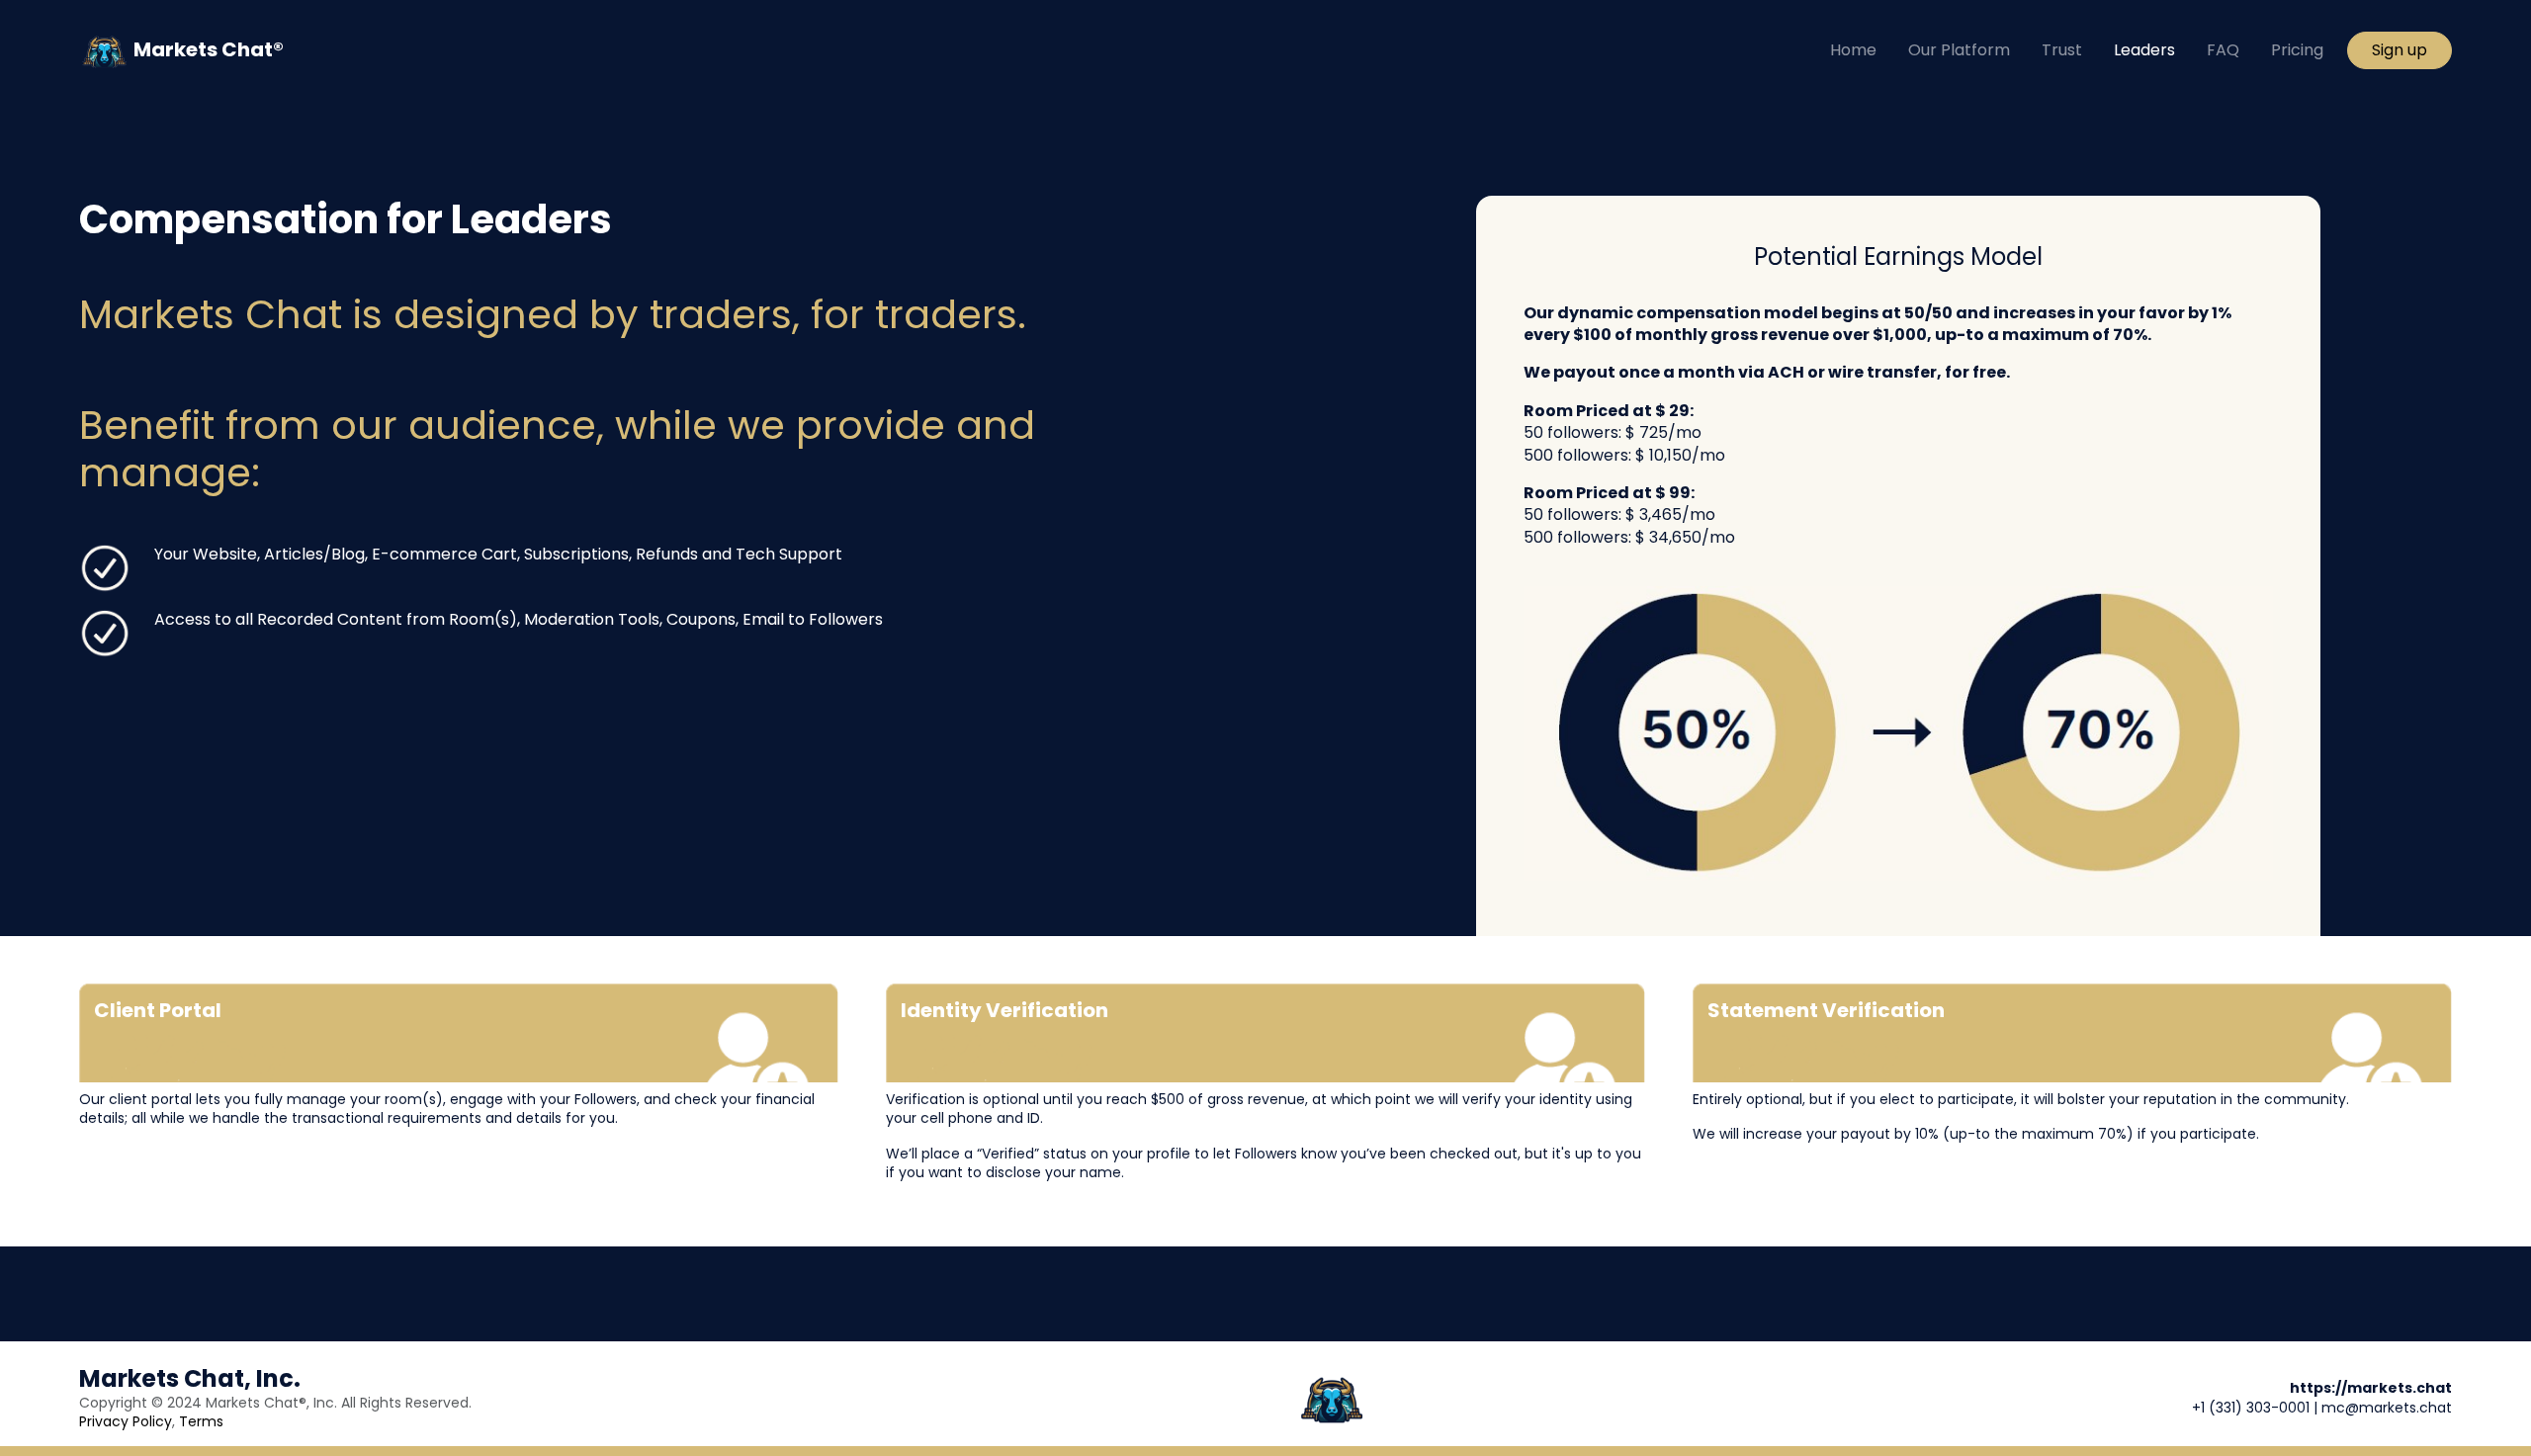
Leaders (2144, 50)
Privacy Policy (126, 1421)
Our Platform (1959, 50)
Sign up (2400, 50)
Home (1853, 50)
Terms (201, 1421)
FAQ (2223, 50)
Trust (2062, 50)
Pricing (2297, 50)
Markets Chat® (207, 49)
